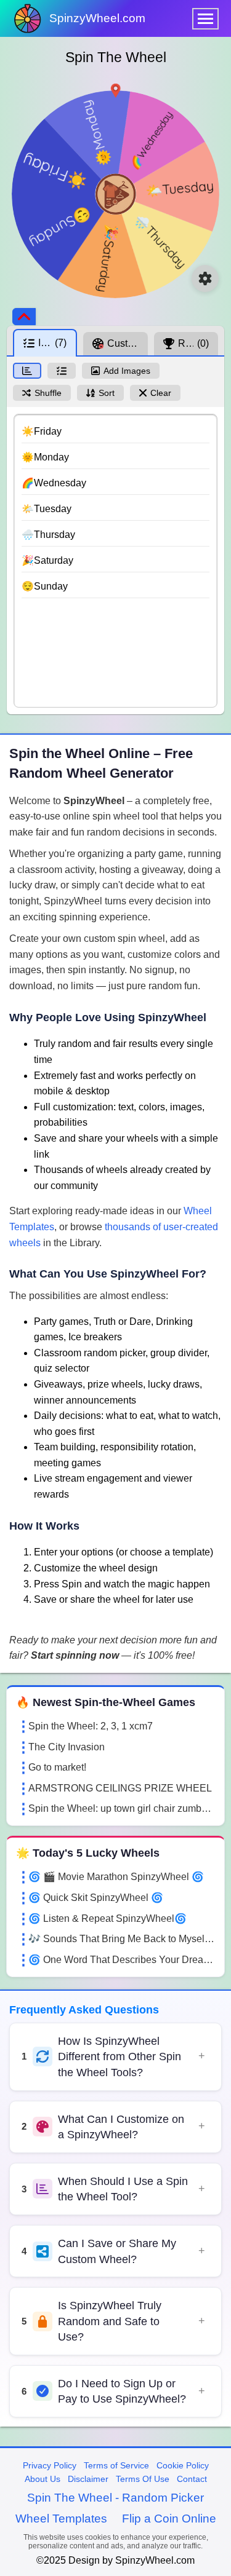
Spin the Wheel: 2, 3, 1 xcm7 (91, 1726)
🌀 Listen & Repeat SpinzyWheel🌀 (107, 1918)
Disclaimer (88, 2479)
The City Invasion (67, 1747)
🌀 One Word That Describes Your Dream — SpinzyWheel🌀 (122, 1960)
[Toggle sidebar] (24, 317)
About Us (43, 2479)
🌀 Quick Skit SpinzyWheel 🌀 (96, 1898)
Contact (192, 2479)
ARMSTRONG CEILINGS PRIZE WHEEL (120, 1788)
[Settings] (205, 279)
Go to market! (57, 1767)
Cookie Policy (183, 2465)
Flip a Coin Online (169, 2519)
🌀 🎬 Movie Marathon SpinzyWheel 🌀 (116, 1877)
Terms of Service (116, 2465)
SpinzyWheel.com (97, 18)
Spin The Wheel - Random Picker (115, 2498)
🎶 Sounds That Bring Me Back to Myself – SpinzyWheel (122, 1939)
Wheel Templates (61, 2519)
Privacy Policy (50, 2465)
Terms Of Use (143, 2479)
